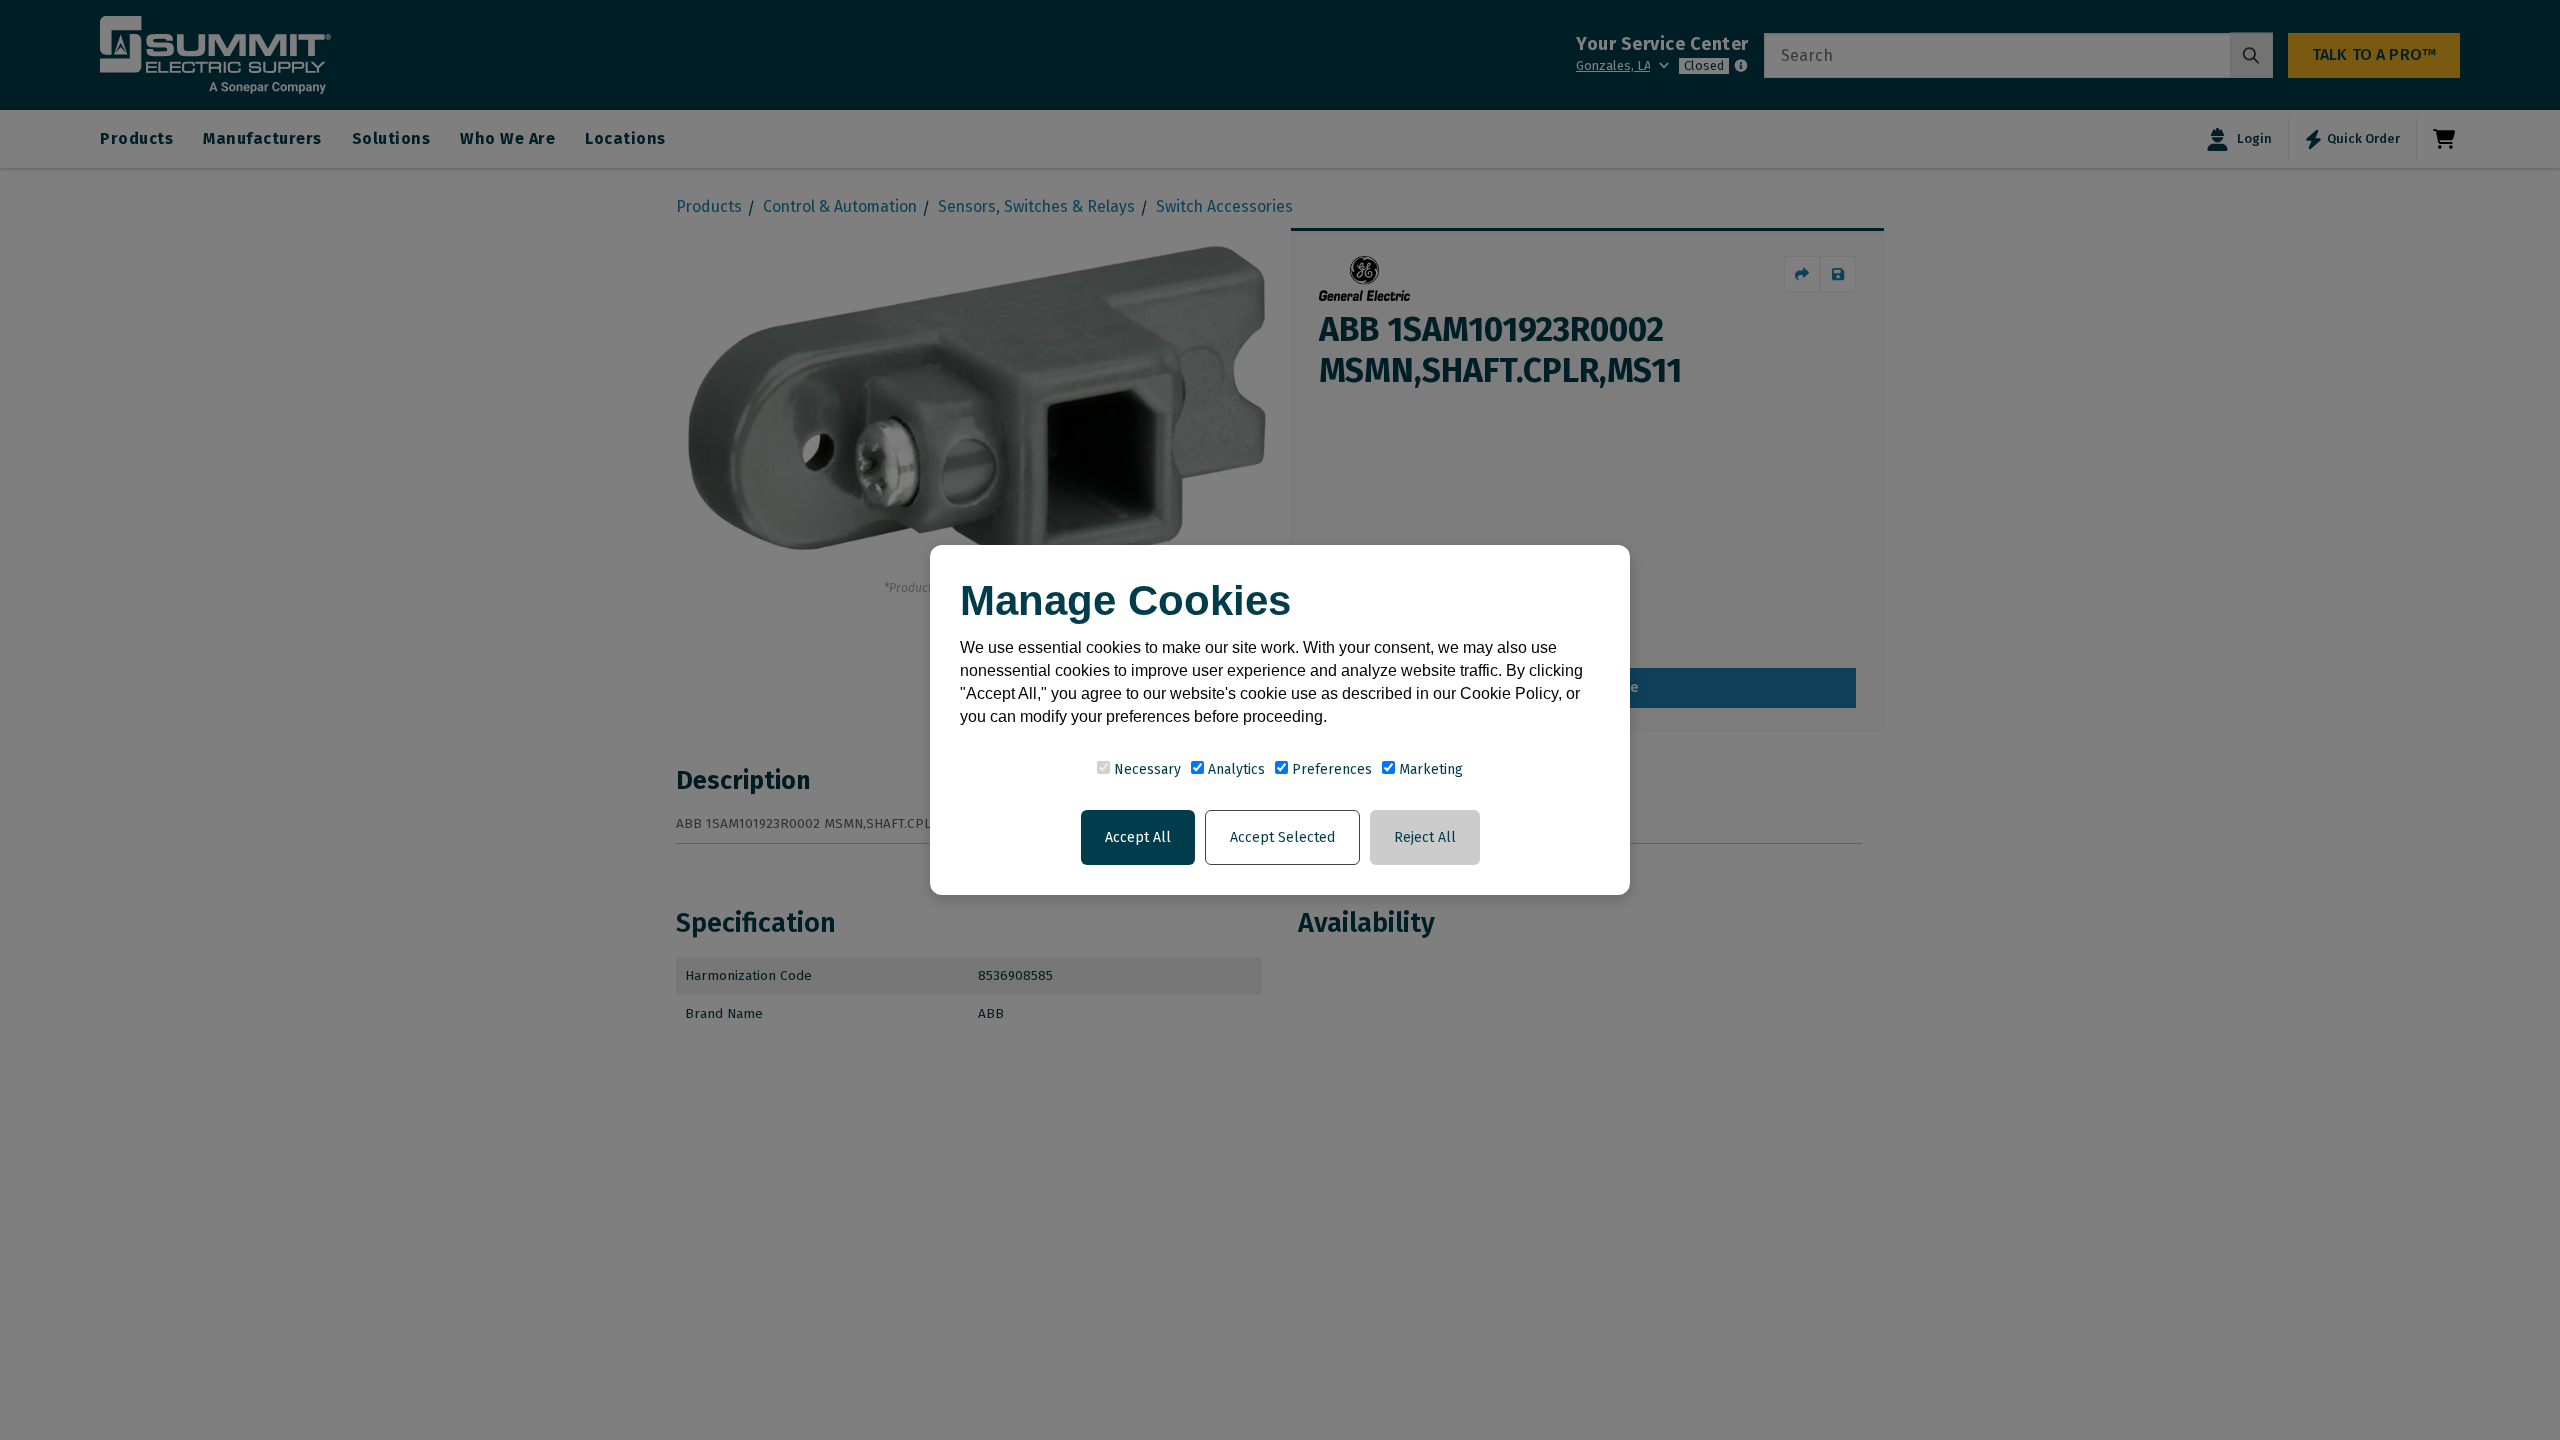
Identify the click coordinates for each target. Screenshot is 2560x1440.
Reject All (1425, 837)
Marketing (1429, 769)
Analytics (1234, 769)
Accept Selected (1282, 837)
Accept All (1138, 837)
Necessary (1145, 769)
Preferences (1330, 769)
